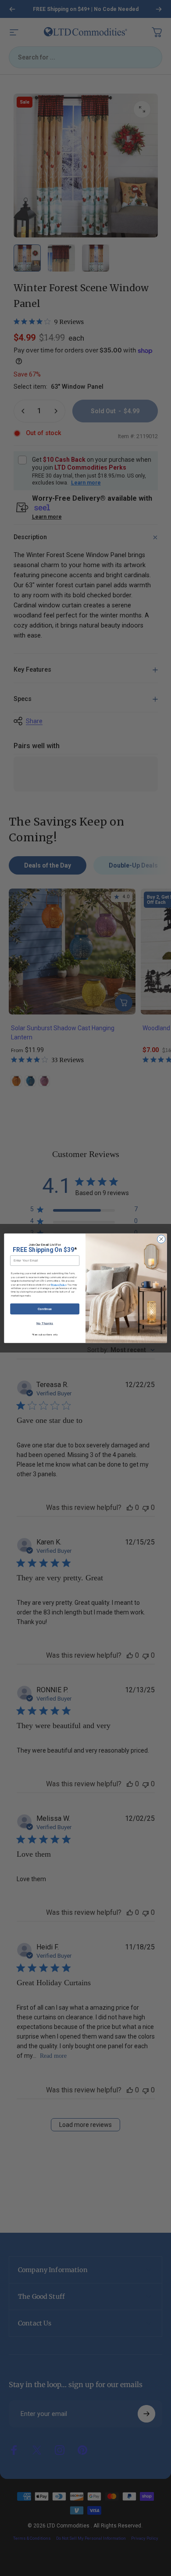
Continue (45, 1309)
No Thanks (45, 1323)
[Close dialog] (161, 1239)
